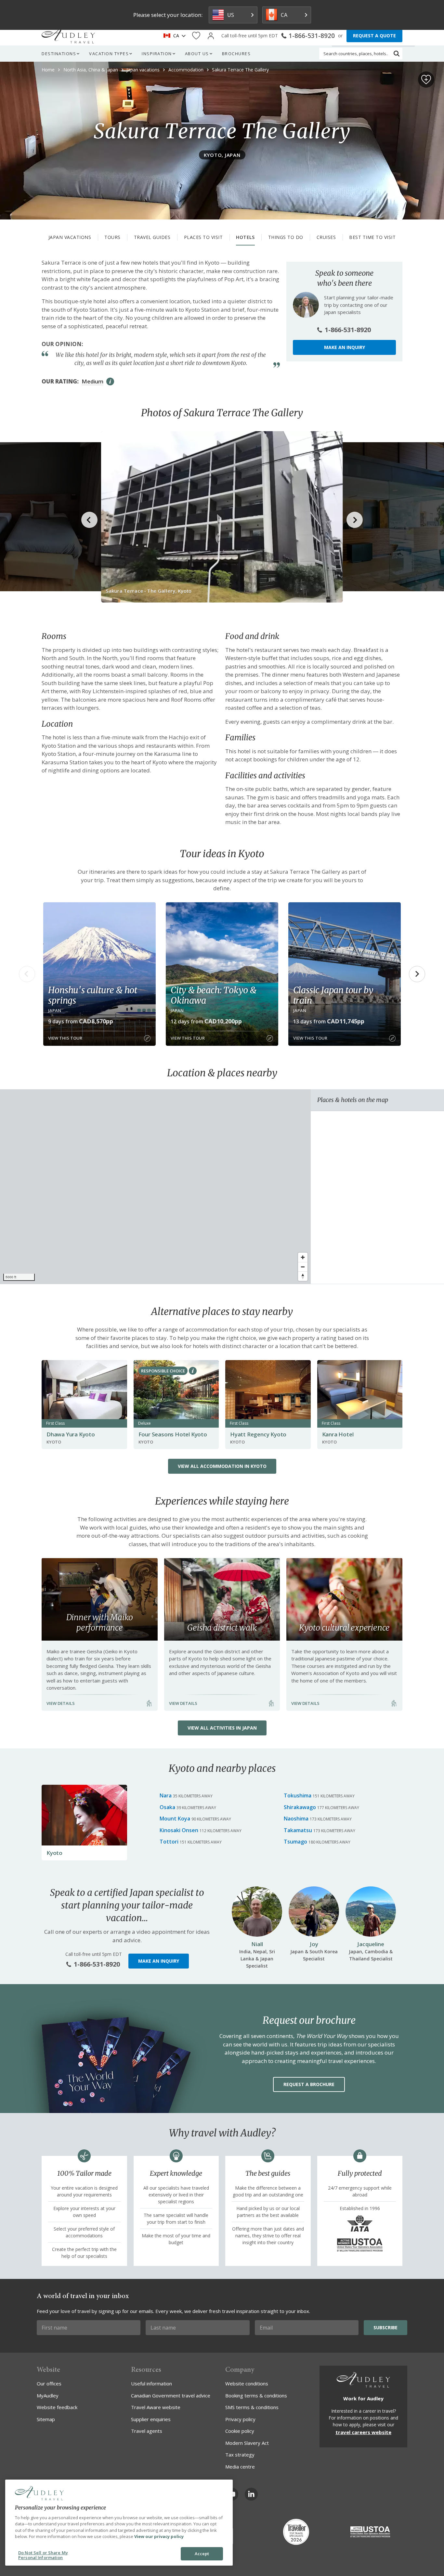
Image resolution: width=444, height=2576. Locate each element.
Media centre (240, 2467)
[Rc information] (193, 1371)
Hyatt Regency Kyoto (258, 1434)
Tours (112, 237)
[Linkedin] (251, 2494)
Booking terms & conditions (256, 2395)
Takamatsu (298, 1830)
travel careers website (363, 2432)
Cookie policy (240, 2431)
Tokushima (298, 1795)
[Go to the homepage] (68, 36)
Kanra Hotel (338, 1434)
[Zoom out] (303, 1267)
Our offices (49, 2383)
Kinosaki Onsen (179, 1830)
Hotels (245, 237)
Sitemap (46, 2419)
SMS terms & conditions (252, 2407)
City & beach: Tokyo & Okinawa (214, 995)
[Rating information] (110, 381)
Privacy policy (240, 2419)
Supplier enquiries (151, 2419)
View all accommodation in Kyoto (222, 1466)
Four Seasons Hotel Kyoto (173, 1434)
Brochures (236, 54)
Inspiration (157, 54)
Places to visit (203, 237)
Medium (92, 381)
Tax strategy (240, 2455)
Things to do (286, 237)
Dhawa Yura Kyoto (71, 1434)
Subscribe (385, 2327)
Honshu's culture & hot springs (93, 995)
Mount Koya (175, 1819)
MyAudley (48, 2395)
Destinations (59, 54)
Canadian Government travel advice (171, 2395)
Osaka (167, 1807)
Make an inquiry (345, 347)
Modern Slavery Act (247, 2443)
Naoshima (296, 1819)
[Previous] (27, 974)
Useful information (151, 2383)
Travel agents (147, 2431)
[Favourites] (196, 36)
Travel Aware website (156, 2407)
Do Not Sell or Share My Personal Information (43, 2555)
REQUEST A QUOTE (374, 36)
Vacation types (109, 54)
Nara (166, 1795)
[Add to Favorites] (426, 80)
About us (197, 54)
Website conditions (247, 2383)
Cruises (326, 237)
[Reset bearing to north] (303, 1276)
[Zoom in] (303, 1257)
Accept (202, 2554)
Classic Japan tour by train (333, 995)
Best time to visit (372, 237)
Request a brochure (309, 2084)
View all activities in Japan (222, 1728)
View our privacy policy (159, 2536)
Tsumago (295, 1842)
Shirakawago (300, 1807)
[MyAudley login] (211, 36)
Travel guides (152, 237)
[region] (155, 1187)
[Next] (417, 974)
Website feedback (57, 2407)
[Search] (397, 54)
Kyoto (54, 1853)
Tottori (169, 1842)
